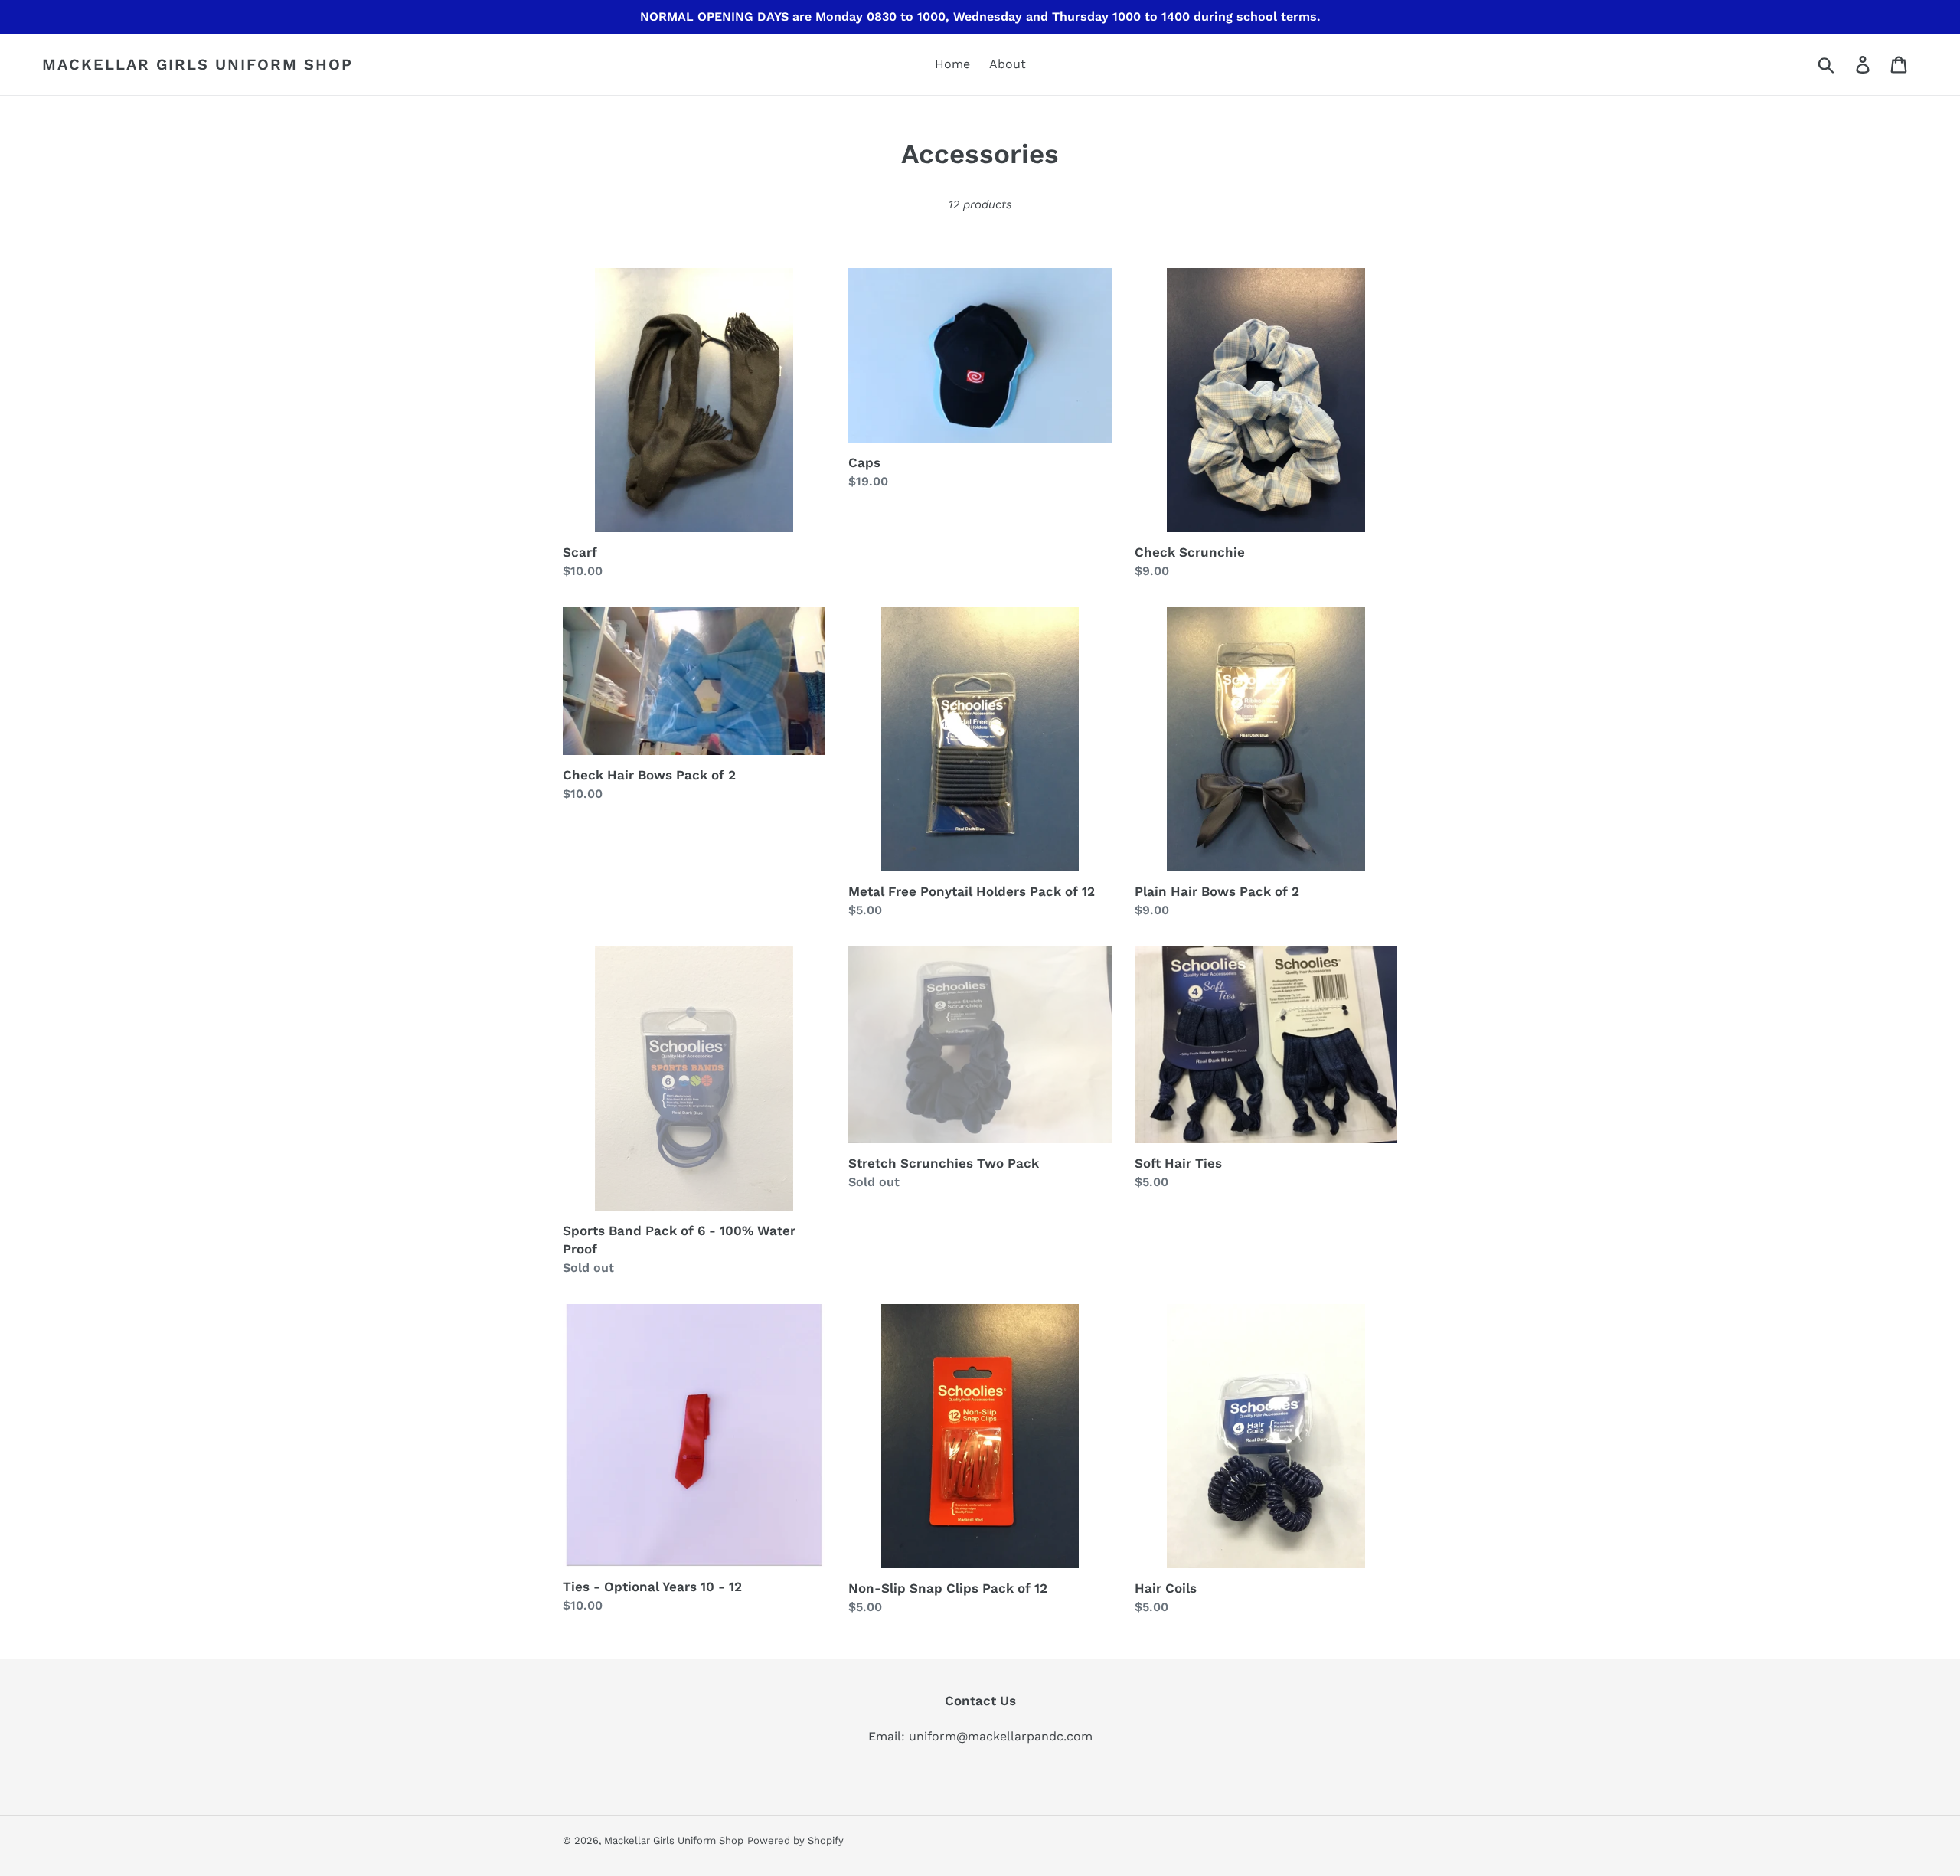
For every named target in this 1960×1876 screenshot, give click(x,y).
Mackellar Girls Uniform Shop (198, 64)
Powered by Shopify (795, 1840)
